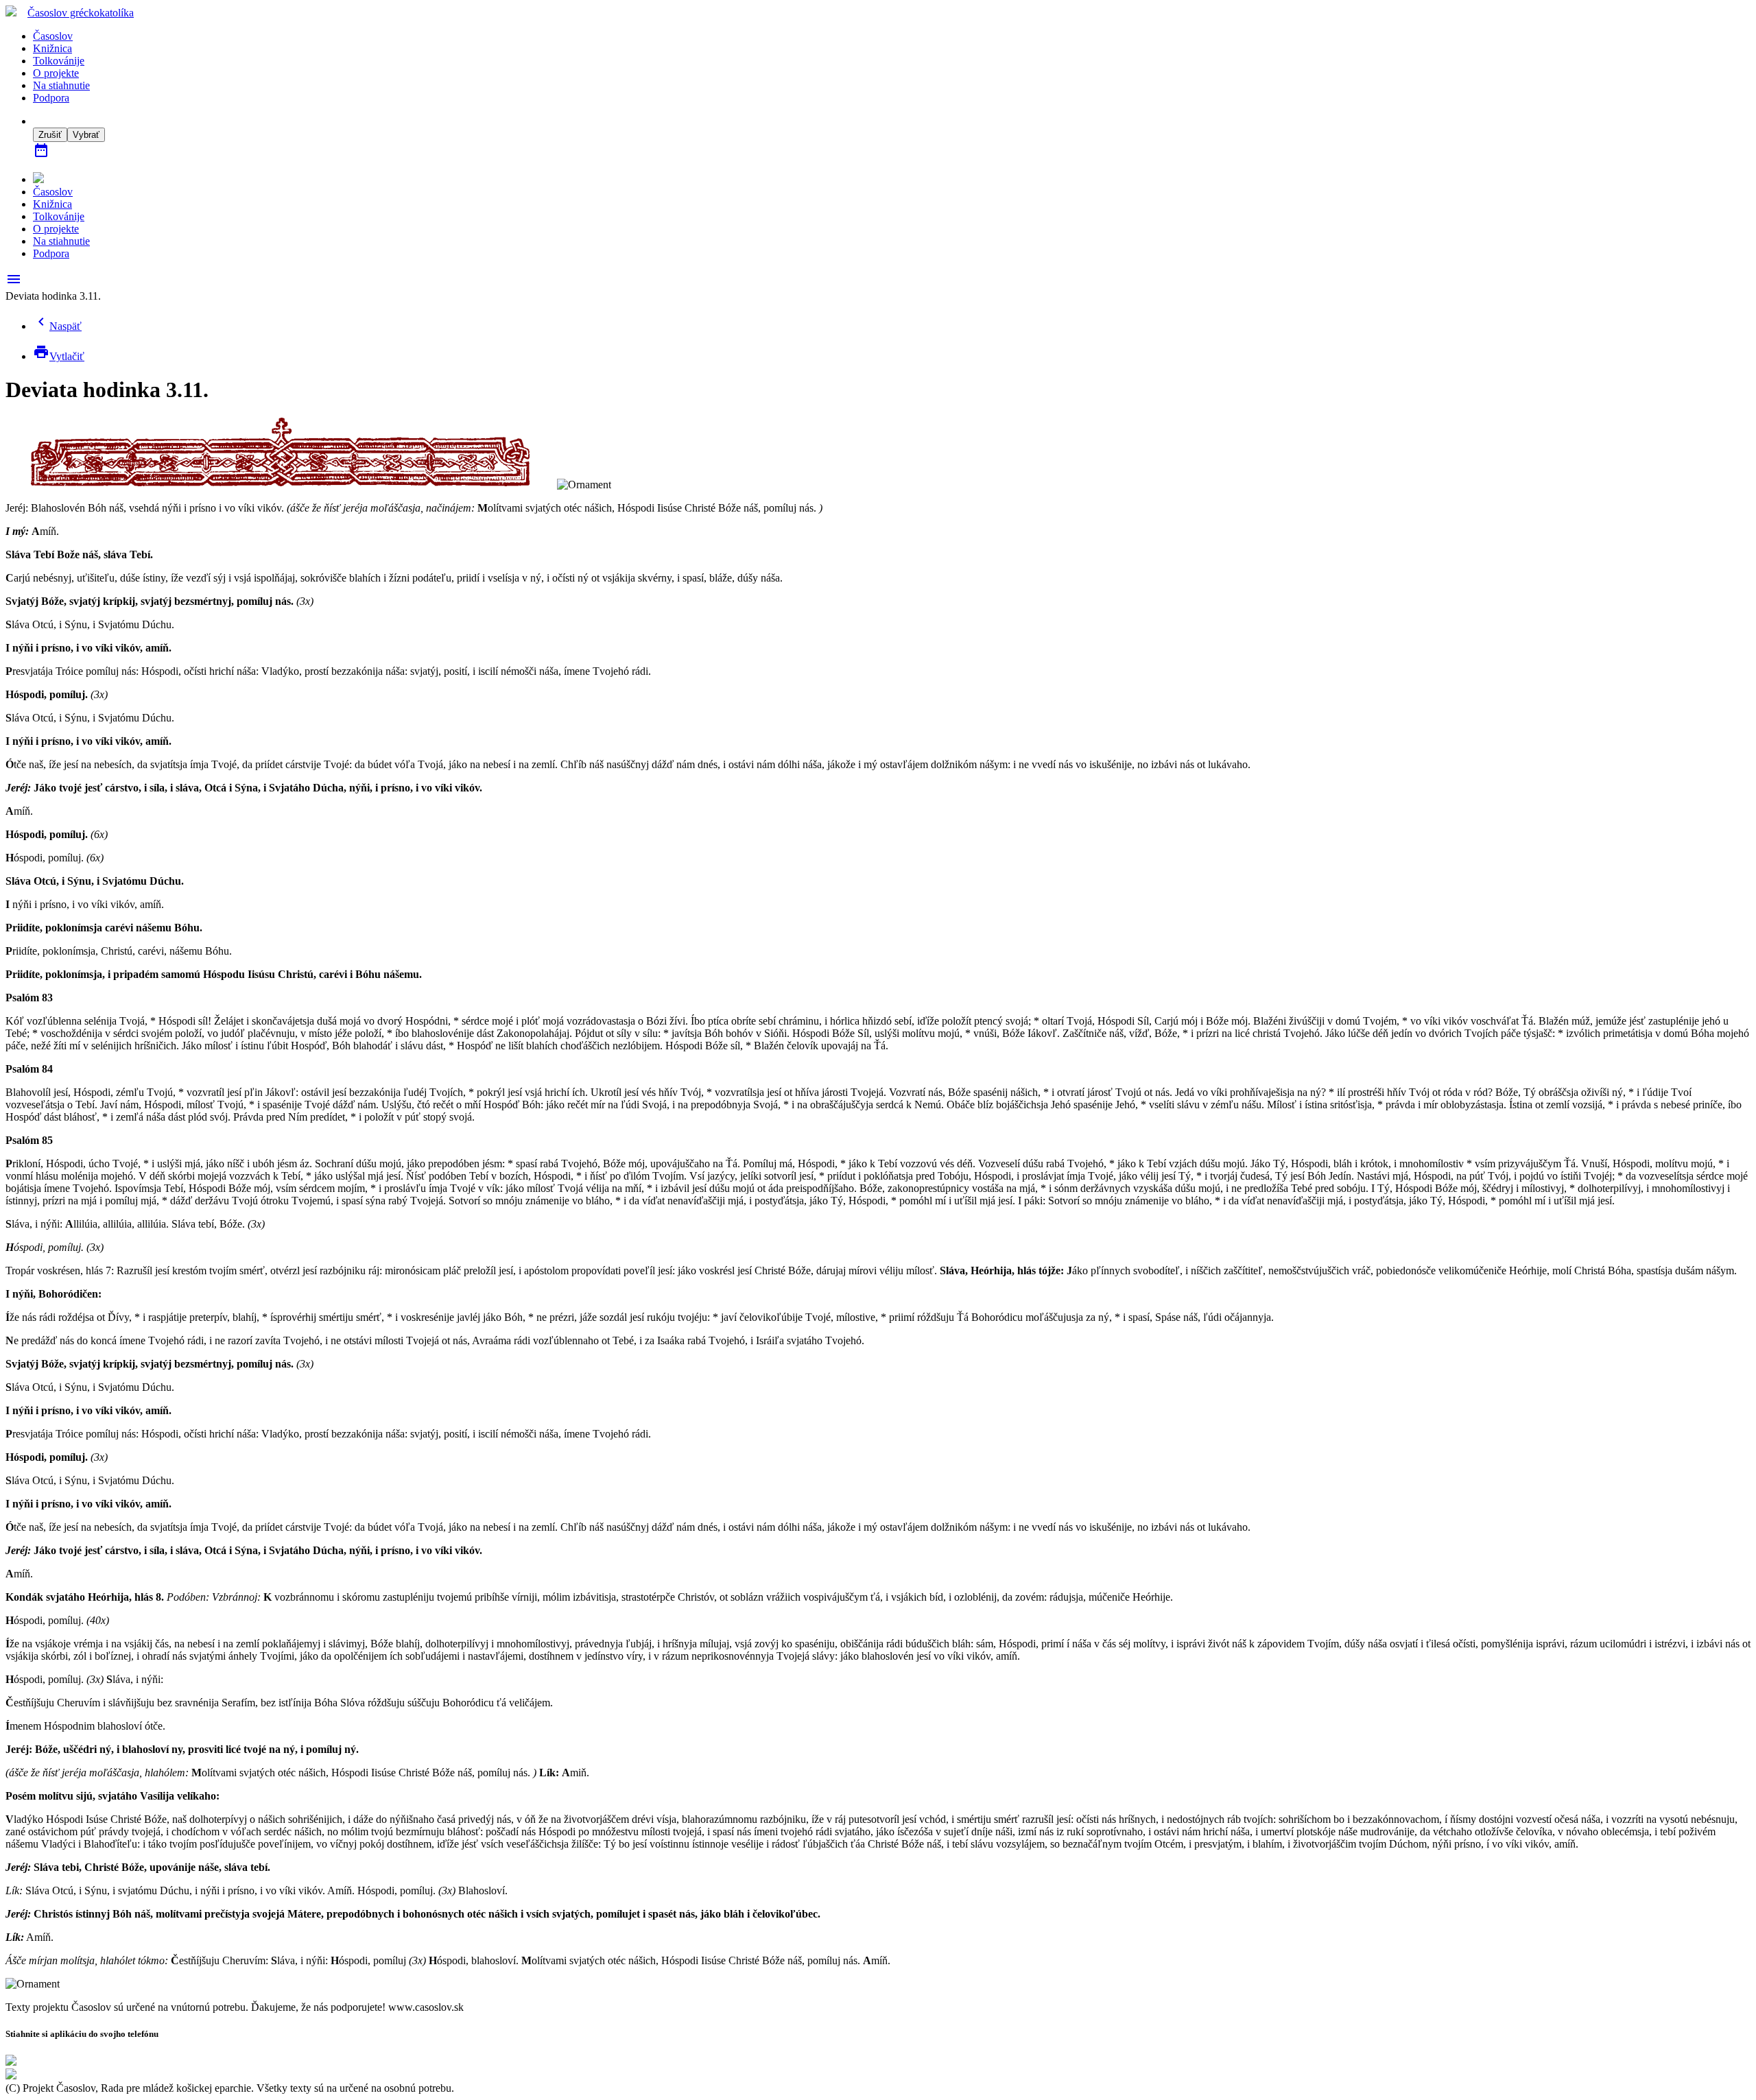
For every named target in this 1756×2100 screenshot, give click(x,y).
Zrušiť (50, 135)
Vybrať (86, 135)
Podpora (51, 98)
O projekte (56, 73)
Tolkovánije (59, 61)
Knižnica (52, 48)
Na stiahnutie (61, 85)
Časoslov (81, 13)
